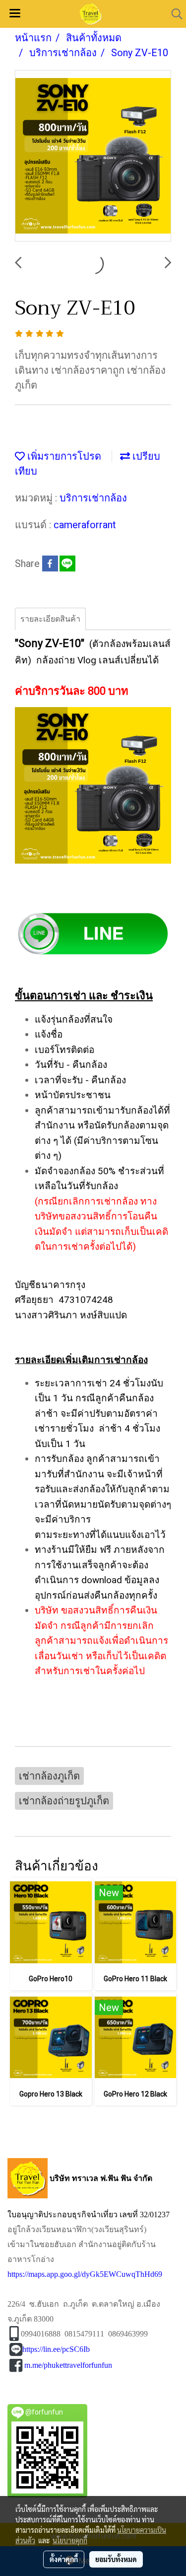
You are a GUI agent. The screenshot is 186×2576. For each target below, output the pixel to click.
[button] (174, 14)
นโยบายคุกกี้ (70, 2540)
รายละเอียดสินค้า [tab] (50, 619)
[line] (93, 933)
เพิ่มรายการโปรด (63, 456)
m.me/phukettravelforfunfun (68, 2365)
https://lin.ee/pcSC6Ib (56, 2349)
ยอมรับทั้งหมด (116, 2559)
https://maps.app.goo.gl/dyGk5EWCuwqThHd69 (85, 2274)
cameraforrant (85, 525)
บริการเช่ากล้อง (93, 498)
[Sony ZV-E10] (93, 156)
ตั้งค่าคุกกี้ (64, 2559)
